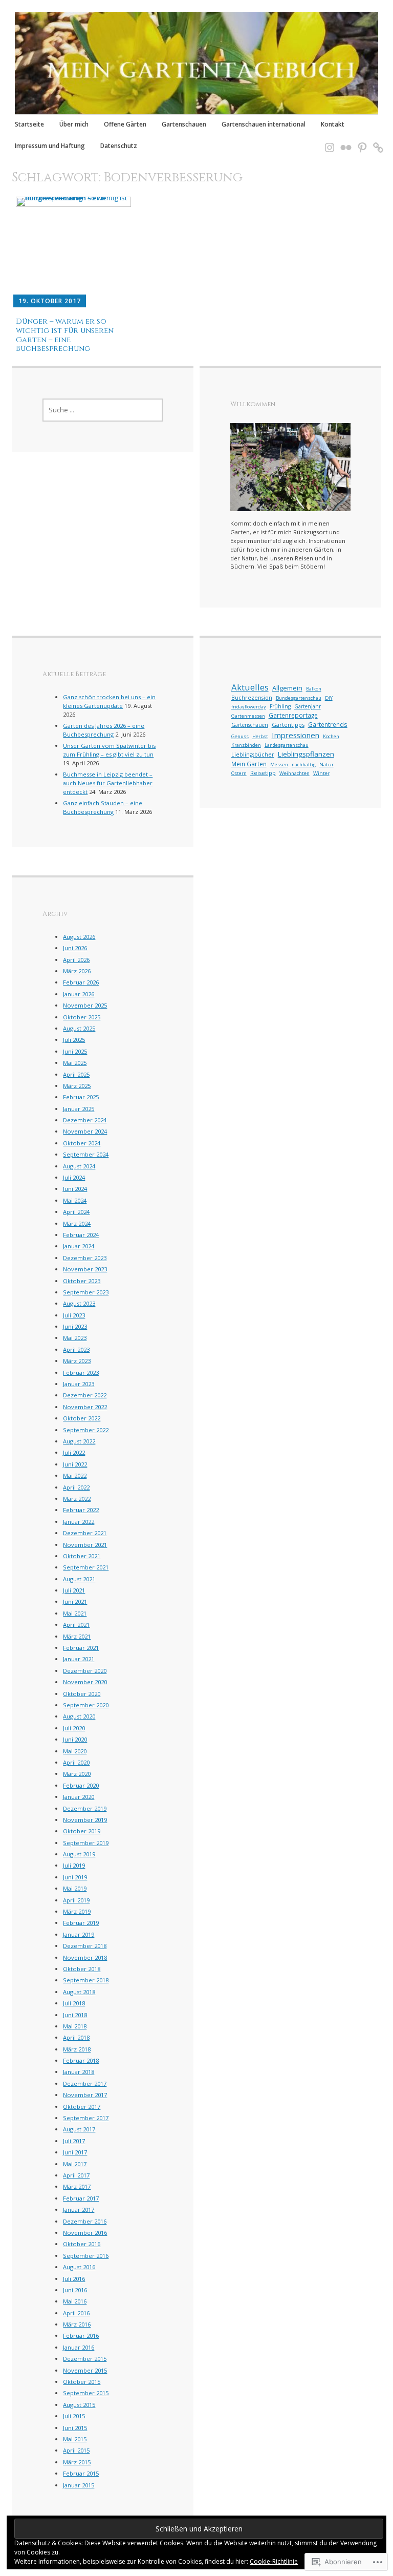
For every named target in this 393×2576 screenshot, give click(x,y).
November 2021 (85, 1545)
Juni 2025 (75, 1051)
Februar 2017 (81, 2198)
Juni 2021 (75, 1601)
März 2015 (77, 2462)
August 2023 (79, 1303)
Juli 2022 (74, 1452)
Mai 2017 (75, 2164)
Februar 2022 (81, 1510)
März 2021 (77, 1636)
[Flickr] (343, 142)
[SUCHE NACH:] (103, 410)
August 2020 (79, 1716)
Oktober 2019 (82, 1831)
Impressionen (296, 735)
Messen (279, 765)
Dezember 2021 (85, 1533)
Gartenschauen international (264, 124)
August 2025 (79, 1028)
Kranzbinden (246, 745)
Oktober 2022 (82, 1418)
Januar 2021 (79, 1659)
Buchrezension (252, 698)
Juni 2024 (75, 1189)
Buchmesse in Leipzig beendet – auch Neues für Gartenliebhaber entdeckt (108, 783)
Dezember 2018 (85, 1946)
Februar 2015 (81, 2473)
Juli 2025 (74, 1040)
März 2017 (77, 2186)
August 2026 (79, 937)
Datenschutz (119, 145)
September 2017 (86, 2118)
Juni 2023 (75, 1326)
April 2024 (76, 1212)
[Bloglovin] (375, 142)
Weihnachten (294, 773)
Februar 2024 (81, 1235)
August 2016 (79, 2267)
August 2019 (79, 1854)
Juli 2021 (74, 1590)
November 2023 (85, 1269)
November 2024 (85, 1131)
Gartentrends (328, 724)
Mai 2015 (75, 2439)
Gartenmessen (248, 716)
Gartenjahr (308, 706)
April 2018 (76, 2037)
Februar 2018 (81, 2060)
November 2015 (85, 2370)
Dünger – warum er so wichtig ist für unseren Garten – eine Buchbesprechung (65, 335)
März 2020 (77, 1774)
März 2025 (77, 1086)
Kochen (331, 736)
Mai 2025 (75, 1063)
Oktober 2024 (82, 1143)
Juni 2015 (75, 2428)
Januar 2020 (79, 1797)
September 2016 (86, 2256)
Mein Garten (249, 764)
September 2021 (86, 1567)
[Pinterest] (359, 142)
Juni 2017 (75, 2152)
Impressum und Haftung (50, 145)
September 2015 (86, 2393)
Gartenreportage (293, 715)
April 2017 (76, 2175)
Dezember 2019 (85, 1808)
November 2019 (85, 1820)
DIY (329, 698)
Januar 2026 (79, 994)
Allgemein (287, 688)
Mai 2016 (75, 2301)
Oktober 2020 (82, 1694)
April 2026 (76, 960)
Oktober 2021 (82, 1556)
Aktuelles (250, 687)
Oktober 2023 (82, 1281)
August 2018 (79, 1992)
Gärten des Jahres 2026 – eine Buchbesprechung (104, 730)
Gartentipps (288, 725)
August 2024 (79, 1166)
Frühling (280, 706)
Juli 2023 (74, 1315)
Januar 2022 (79, 1522)
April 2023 (76, 1349)
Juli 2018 (74, 2003)
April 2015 (76, 2450)
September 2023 (86, 1292)
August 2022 (79, 1441)
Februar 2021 (81, 1648)
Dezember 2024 (85, 1120)
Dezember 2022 (85, 1395)
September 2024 (86, 1154)
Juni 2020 (75, 1739)
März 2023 (77, 1361)
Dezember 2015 (85, 2359)
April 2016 (76, 2313)
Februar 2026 (81, 982)
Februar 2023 (81, 1373)
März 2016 (77, 2324)
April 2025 (76, 1074)
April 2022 (76, 1487)
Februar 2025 (81, 1097)
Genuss (240, 736)
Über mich (74, 124)
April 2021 (76, 1625)
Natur (326, 765)
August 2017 (79, 2129)
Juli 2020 (74, 1728)
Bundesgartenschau (299, 698)
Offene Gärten (125, 124)
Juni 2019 (75, 1877)
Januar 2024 (79, 1246)
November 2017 (85, 2095)
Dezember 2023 (85, 1258)
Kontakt (333, 124)
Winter (321, 773)
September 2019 (86, 1843)
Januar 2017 (79, 2210)
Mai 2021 (75, 1613)
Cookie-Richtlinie (274, 2561)
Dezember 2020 (85, 1671)
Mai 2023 (75, 1338)
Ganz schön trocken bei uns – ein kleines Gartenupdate (109, 701)
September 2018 (86, 1980)
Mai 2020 (75, 1751)
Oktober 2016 (82, 2244)
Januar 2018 (79, 2072)
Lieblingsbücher (253, 755)
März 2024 (77, 1223)
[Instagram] (326, 142)
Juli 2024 (74, 1177)
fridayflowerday (249, 707)
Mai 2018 (75, 2026)
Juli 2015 (74, 2416)
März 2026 (77, 971)
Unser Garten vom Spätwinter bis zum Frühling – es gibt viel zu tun (109, 750)
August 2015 (79, 2405)
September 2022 (86, 1430)
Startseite (29, 124)
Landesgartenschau (287, 745)
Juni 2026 (75, 948)
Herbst (260, 736)
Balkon (314, 689)
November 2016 (85, 2233)
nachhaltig (304, 765)
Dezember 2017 (85, 2083)
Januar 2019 (79, 1934)
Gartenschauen (184, 124)
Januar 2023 (79, 1384)
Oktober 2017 (82, 2107)
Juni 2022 (75, 1464)
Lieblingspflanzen (306, 754)
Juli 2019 (74, 1865)
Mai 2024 (75, 1200)
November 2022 (85, 1407)
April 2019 (76, 1900)
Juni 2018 (75, 2015)
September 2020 (86, 1705)
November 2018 (85, 1957)
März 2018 (77, 2049)
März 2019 (77, 1911)
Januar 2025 (79, 1109)
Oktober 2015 (82, 2382)
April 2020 (76, 1762)
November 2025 (85, 1005)
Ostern (239, 773)
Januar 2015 (79, 2485)
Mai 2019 (75, 1888)
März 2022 (77, 1499)
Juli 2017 (74, 2141)
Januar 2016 (79, 2347)
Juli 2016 (74, 2279)
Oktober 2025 (82, 1017)
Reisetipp (263, 773)
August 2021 (79, 1579)
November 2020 (85, 1682)
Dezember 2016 (85, 2221)
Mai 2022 (75, 1475)
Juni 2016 (75, 2290)
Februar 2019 (81, 1923)
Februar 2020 (81, 1785)
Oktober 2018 (82, 1969)
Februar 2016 (81, 2336)
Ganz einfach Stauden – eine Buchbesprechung (103, 807)
